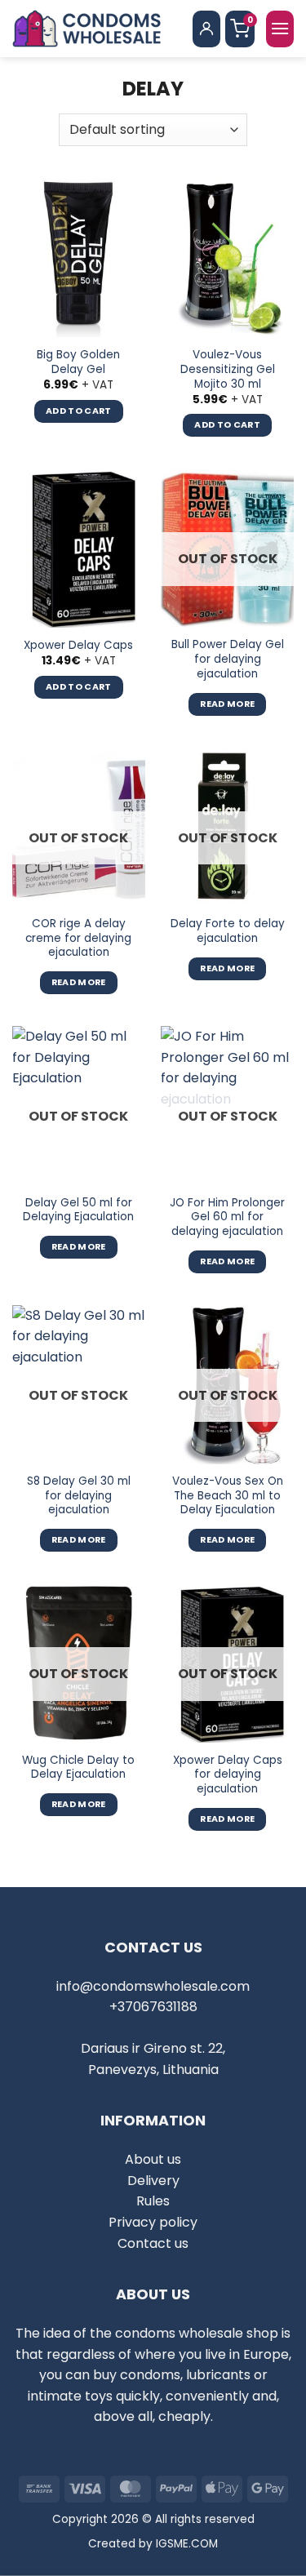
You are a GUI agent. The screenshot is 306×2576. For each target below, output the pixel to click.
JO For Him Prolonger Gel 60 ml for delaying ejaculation (227, 1217)
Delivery (153, 2181)
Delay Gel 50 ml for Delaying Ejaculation (78, 1210)
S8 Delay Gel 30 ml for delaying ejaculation (79, 1496)
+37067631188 (153, 2007)
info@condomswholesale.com (153, 1986)
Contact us (153, 2243)
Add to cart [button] (79, 411)
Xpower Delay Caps (78, 646)
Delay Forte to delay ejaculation (228, 931)
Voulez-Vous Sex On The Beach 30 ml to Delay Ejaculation (228, 1496)
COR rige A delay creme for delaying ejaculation (78, 938)
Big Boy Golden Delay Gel (78, 362)
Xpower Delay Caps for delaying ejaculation (228, 1775)
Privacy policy (153, 2222)
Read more (227, 704)
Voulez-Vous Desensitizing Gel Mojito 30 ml (228, 369)
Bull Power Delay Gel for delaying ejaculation (228, 659)
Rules (153, 2201)
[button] (280, 29)
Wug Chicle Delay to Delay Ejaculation (78, 1768)
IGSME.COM (187, 2544)
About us (153, 2159)
